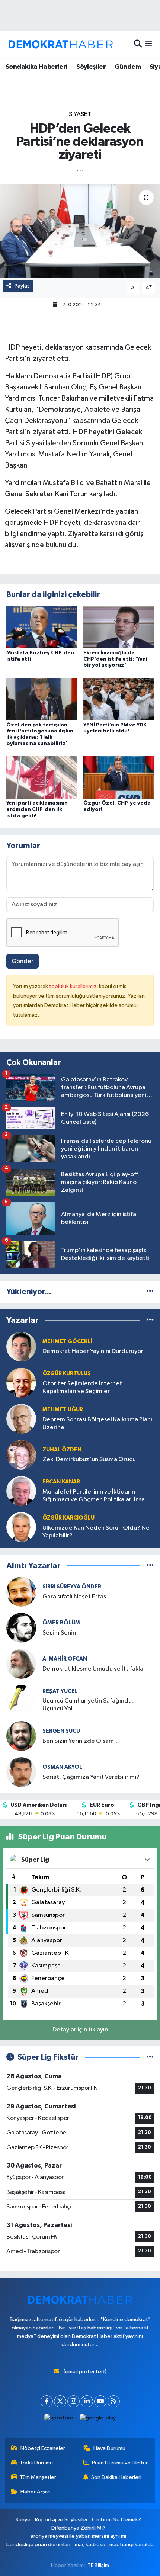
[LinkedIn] (87, 2401)
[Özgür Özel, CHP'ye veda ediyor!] (119, 777)
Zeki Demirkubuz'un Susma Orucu (89, 1459)
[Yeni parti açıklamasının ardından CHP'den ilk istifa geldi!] (42, 777)
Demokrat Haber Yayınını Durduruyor (93, 1351)
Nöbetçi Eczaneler (43, 2448)
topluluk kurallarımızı (74, 986)
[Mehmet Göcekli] (21, 1346)
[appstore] (59, 2420)
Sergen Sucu (61, 1731)
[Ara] (138, 44)
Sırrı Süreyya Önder (72, 1587)
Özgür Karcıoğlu (68, 1518)
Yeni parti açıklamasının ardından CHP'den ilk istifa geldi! (37, 809)
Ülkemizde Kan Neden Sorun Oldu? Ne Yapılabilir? (96, 1532)
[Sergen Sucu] (21, 1736)
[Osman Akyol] (21, 1772)
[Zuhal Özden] (21, 1455)
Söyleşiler (91, 67)
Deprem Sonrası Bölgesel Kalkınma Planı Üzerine (97, 1424)
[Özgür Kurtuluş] (21, 1382)
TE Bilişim (98, 2565)
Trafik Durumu (36, 2463)
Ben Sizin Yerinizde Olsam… (81, 1741)
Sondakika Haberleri (37, 67)
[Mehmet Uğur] (21, 1419)
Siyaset (80, 114)
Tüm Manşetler (38, 2477)
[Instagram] (73, 2401)
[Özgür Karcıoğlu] (21, 1527)
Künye (23, 2520)
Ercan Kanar (61, 1482)
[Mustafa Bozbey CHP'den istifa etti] (42, 627)
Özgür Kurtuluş (67, 1374)
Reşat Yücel (60, 1691)
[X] (60, 2401)
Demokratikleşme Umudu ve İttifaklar (94, 1669)
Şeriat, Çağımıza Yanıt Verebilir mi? (91, 1777)
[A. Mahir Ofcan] (21, 1664)
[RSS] (114, 2401)
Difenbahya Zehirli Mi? (79, 2528)
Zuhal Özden (62, 1450)
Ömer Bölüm (61, 1623)
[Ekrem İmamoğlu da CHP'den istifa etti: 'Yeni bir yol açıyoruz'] (119, 627)
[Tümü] (150, 1292)
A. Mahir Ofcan (65, 1659)
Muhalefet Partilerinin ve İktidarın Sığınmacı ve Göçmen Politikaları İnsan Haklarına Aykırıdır (95, 1496)
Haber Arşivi (35, 2492)
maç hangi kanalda (132, 2545)
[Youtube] (100, 2401)
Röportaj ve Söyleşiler (61, 2520)
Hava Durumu (109, 2448)
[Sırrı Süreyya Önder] (21, 1592)
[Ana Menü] (149, 44)
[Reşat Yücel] (21, 1700)
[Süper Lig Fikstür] (150, 2057)
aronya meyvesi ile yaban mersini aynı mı (78, 2536)
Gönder (23, 961)
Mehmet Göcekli (67, 1342)
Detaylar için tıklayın (80, 2030)
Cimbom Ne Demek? (116, 2520)
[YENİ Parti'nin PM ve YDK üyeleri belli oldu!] (119, 699)
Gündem (128, 67)
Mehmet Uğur (63, 1410)
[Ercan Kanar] (21, 1491)
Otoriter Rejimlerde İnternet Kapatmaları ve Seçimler (82, 1388)
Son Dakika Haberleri (116, 2477)
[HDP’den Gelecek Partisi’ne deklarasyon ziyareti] (80, 231)
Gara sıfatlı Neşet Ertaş (74, 1597)
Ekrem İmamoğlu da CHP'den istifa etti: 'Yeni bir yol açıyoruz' (115, 659)
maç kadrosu (90, 2545)
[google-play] (98, 2420)
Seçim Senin (59, 1633)
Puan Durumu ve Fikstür (120, 2463)
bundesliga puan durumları (38, 2545)
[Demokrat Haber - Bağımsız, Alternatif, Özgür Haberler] (61, 44)
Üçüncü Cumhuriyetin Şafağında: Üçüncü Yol (88, 1705)
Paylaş (22, 286)
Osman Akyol (62, 1767)
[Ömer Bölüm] (21, 1628)
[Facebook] (47, 2401)
